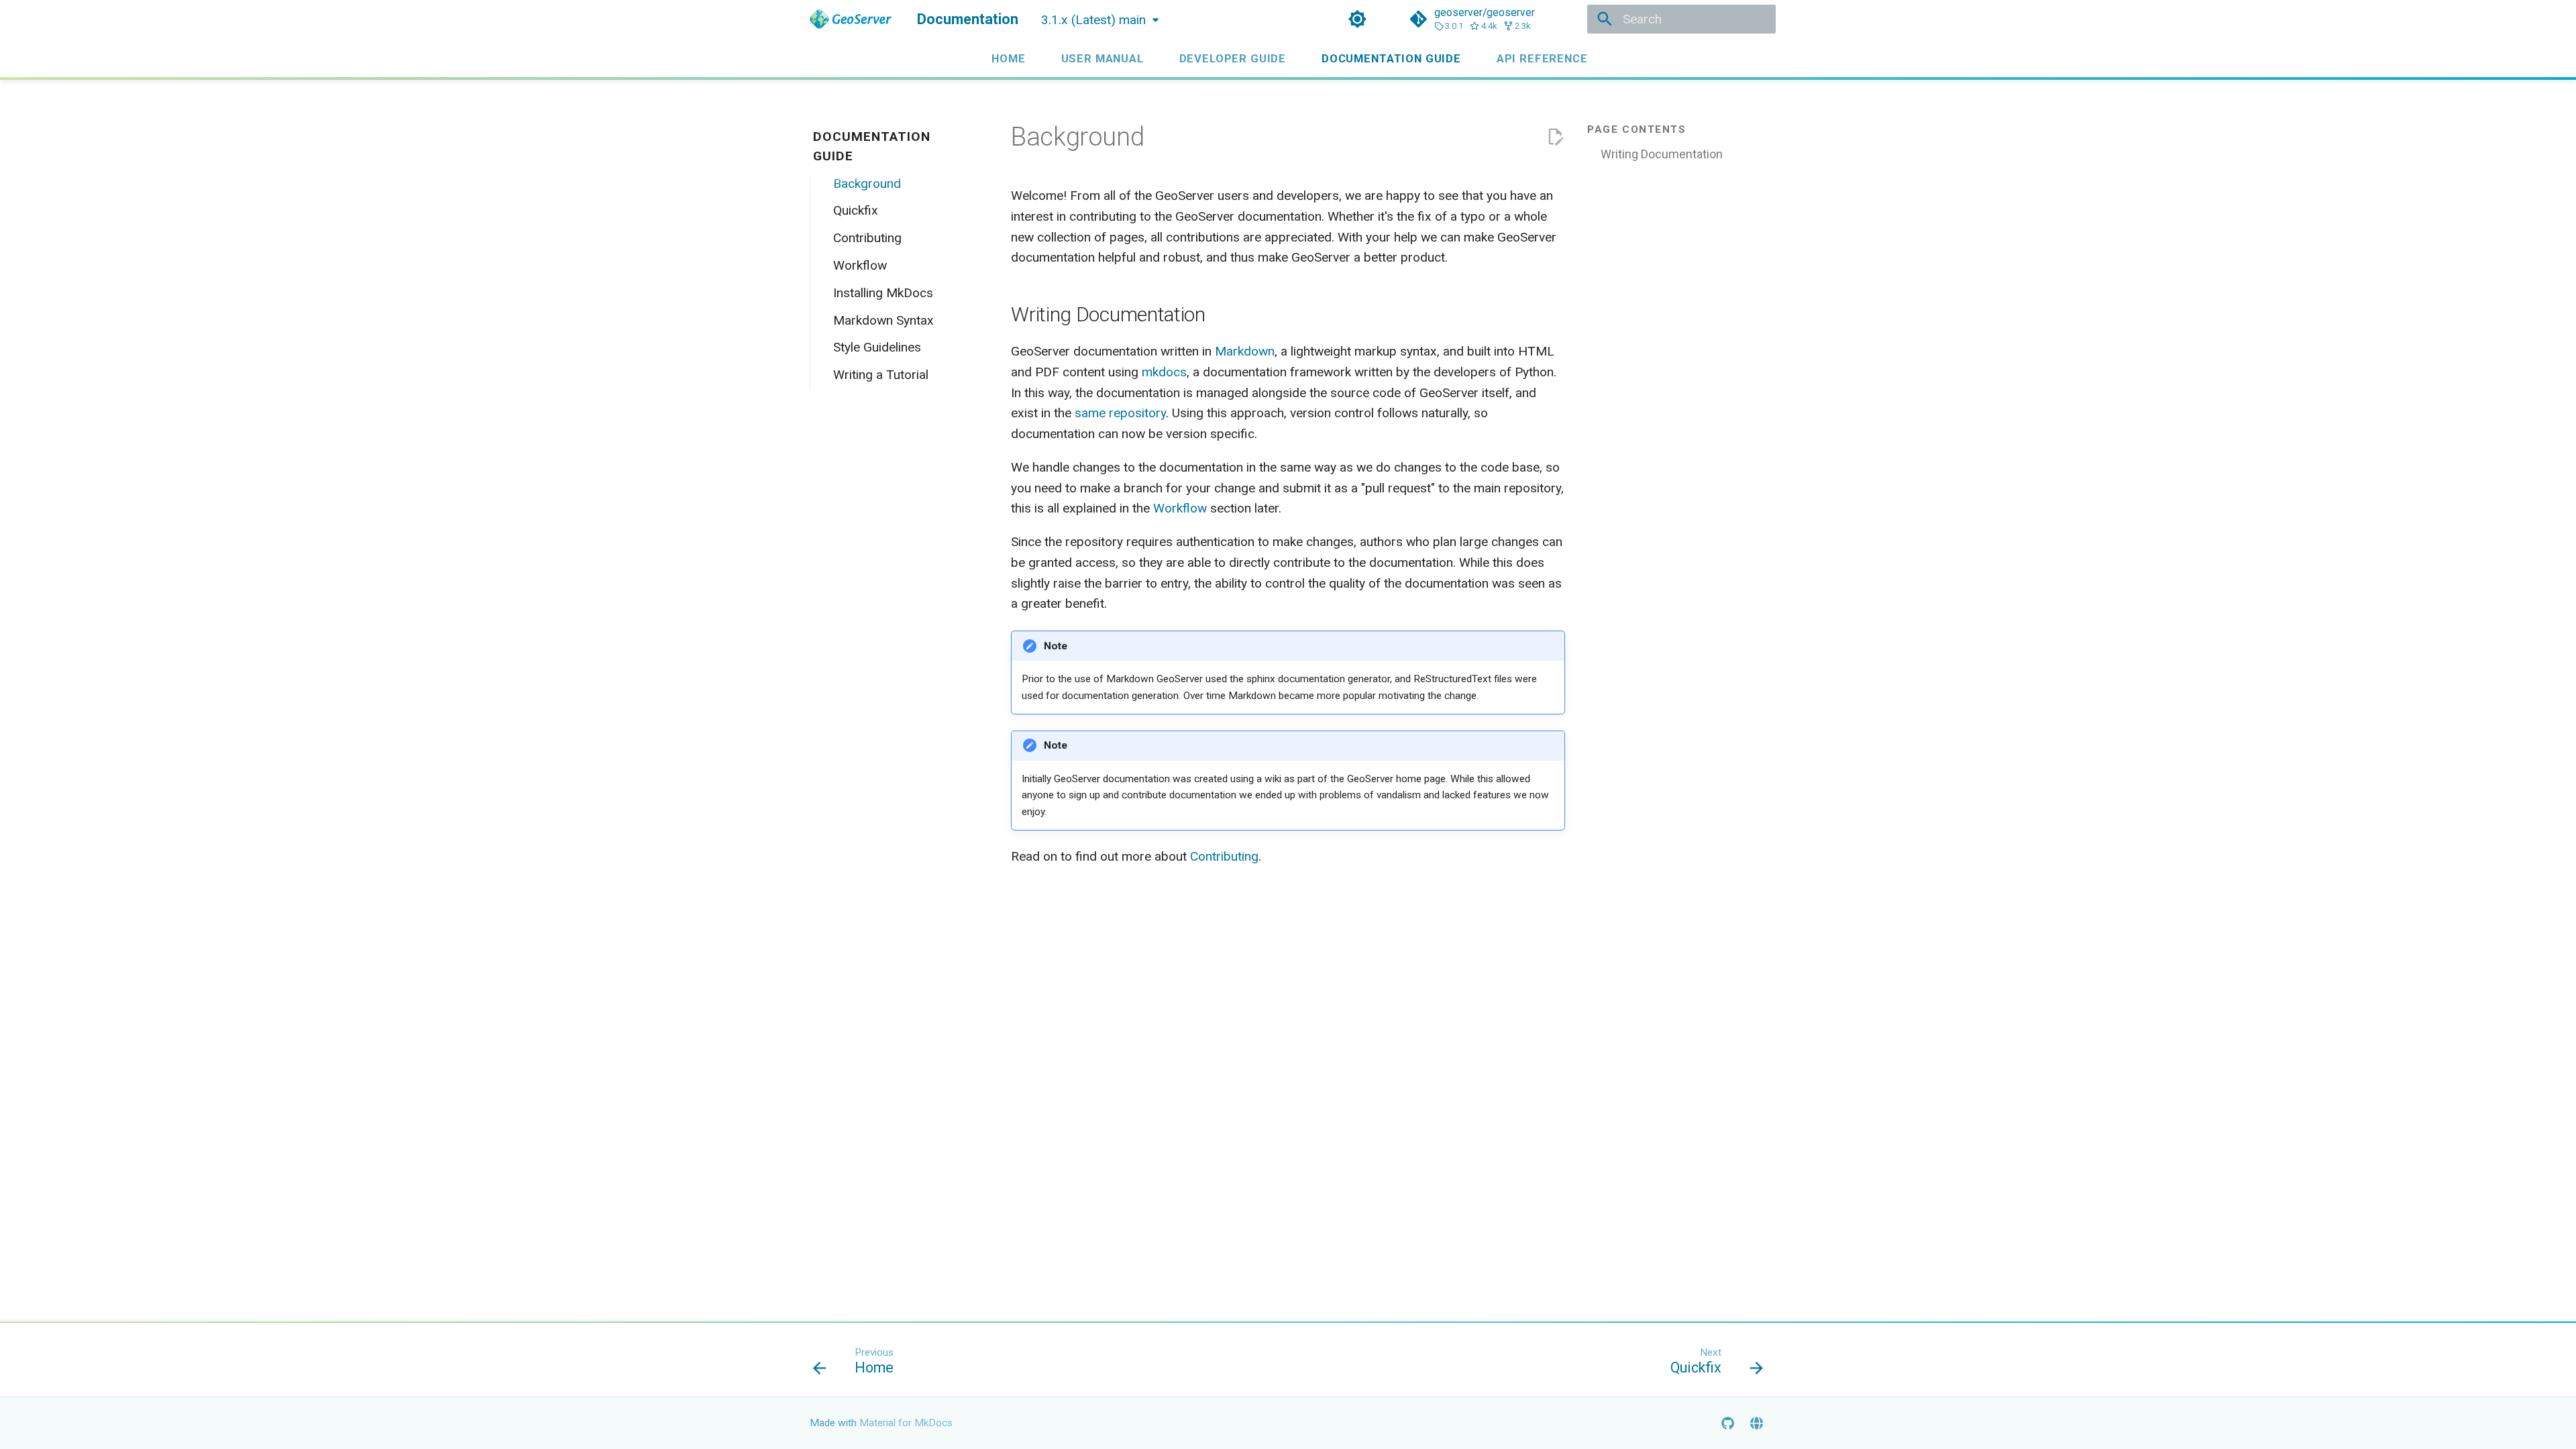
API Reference (1542, 58)
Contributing (1224, 856)
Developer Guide (1232, 58)
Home (1008, 58)
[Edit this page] (1555, 137)
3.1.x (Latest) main (1093, 20)
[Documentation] (851, 19)
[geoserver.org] (1756, 1423)
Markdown (1245, 351)
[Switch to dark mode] (1357, 19)
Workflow (1180, 508)
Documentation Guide (1391, 58)
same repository (1120, 413)
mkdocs (1164, 372)
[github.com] (1727, 1423)
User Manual (1102, 58)
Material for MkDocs (906, 1423)
